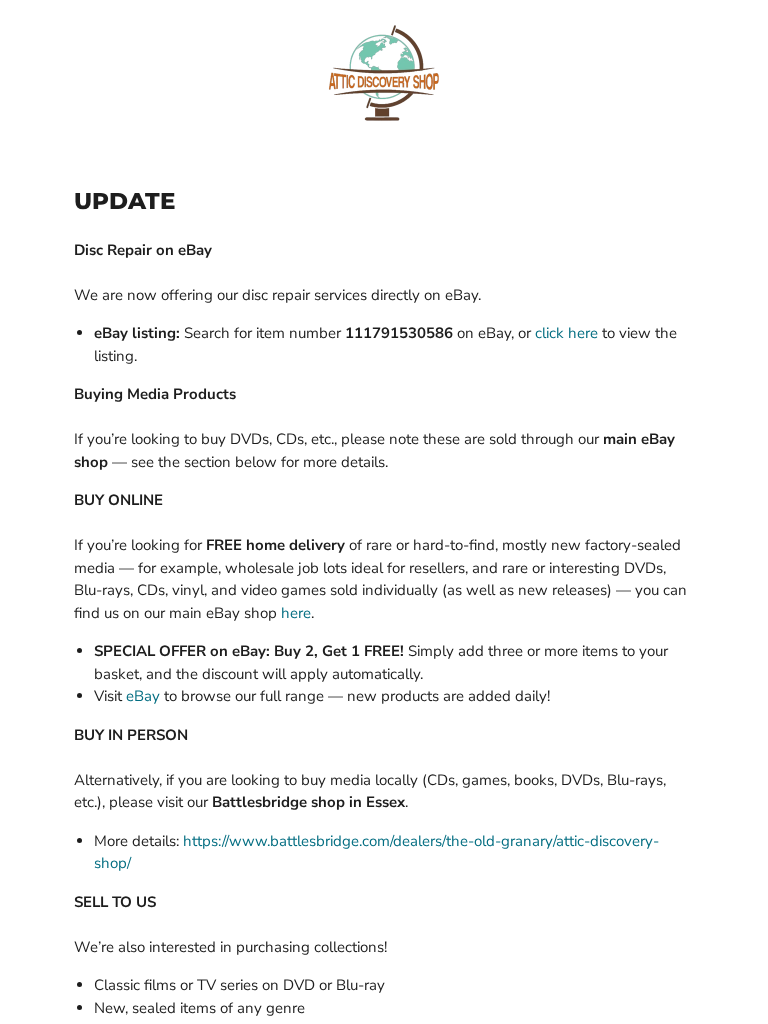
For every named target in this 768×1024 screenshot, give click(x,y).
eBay (143, 696)
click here (566, 333)
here (296, 613)
